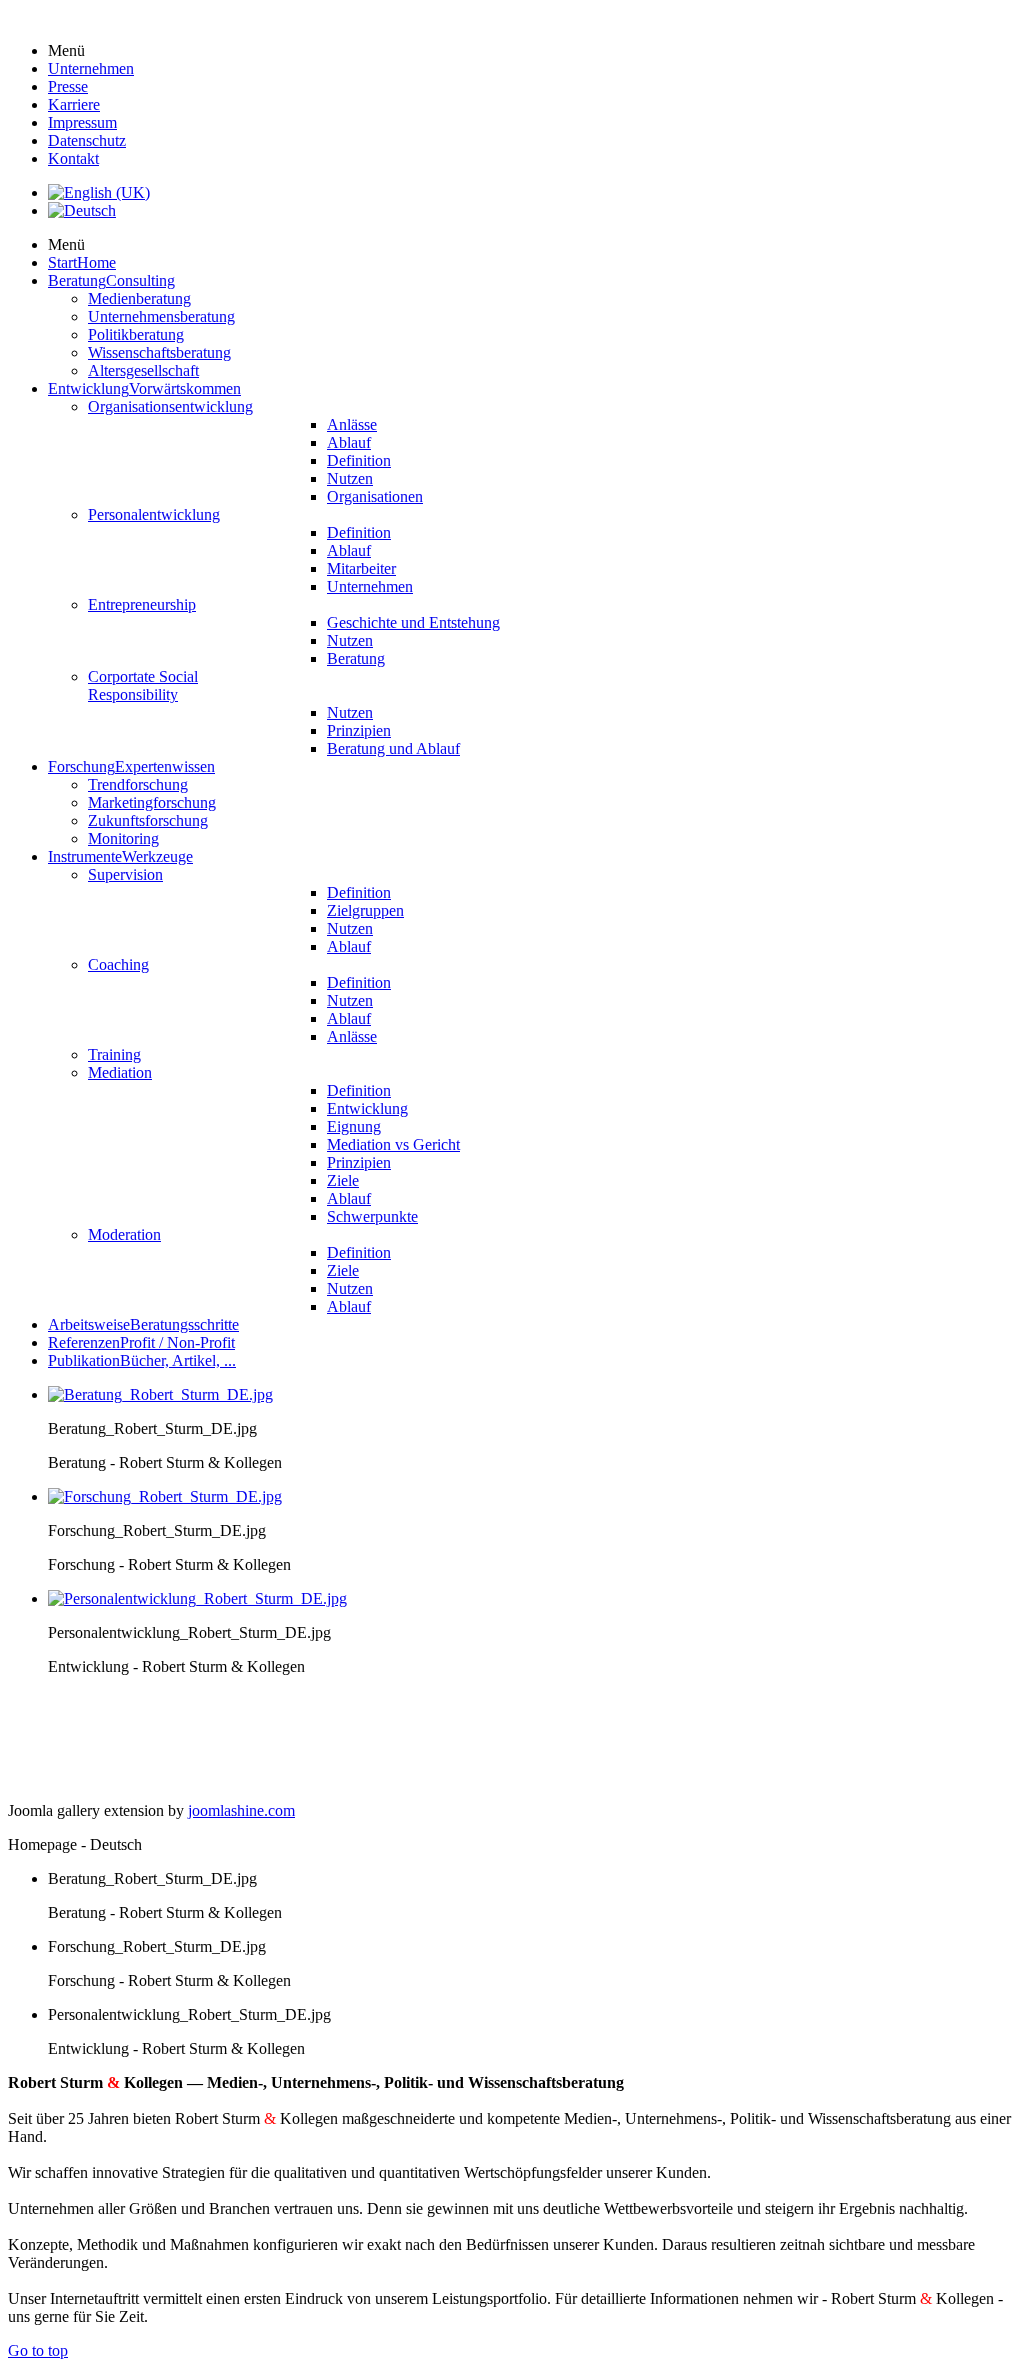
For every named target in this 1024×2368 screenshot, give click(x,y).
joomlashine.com (241, 1810)
